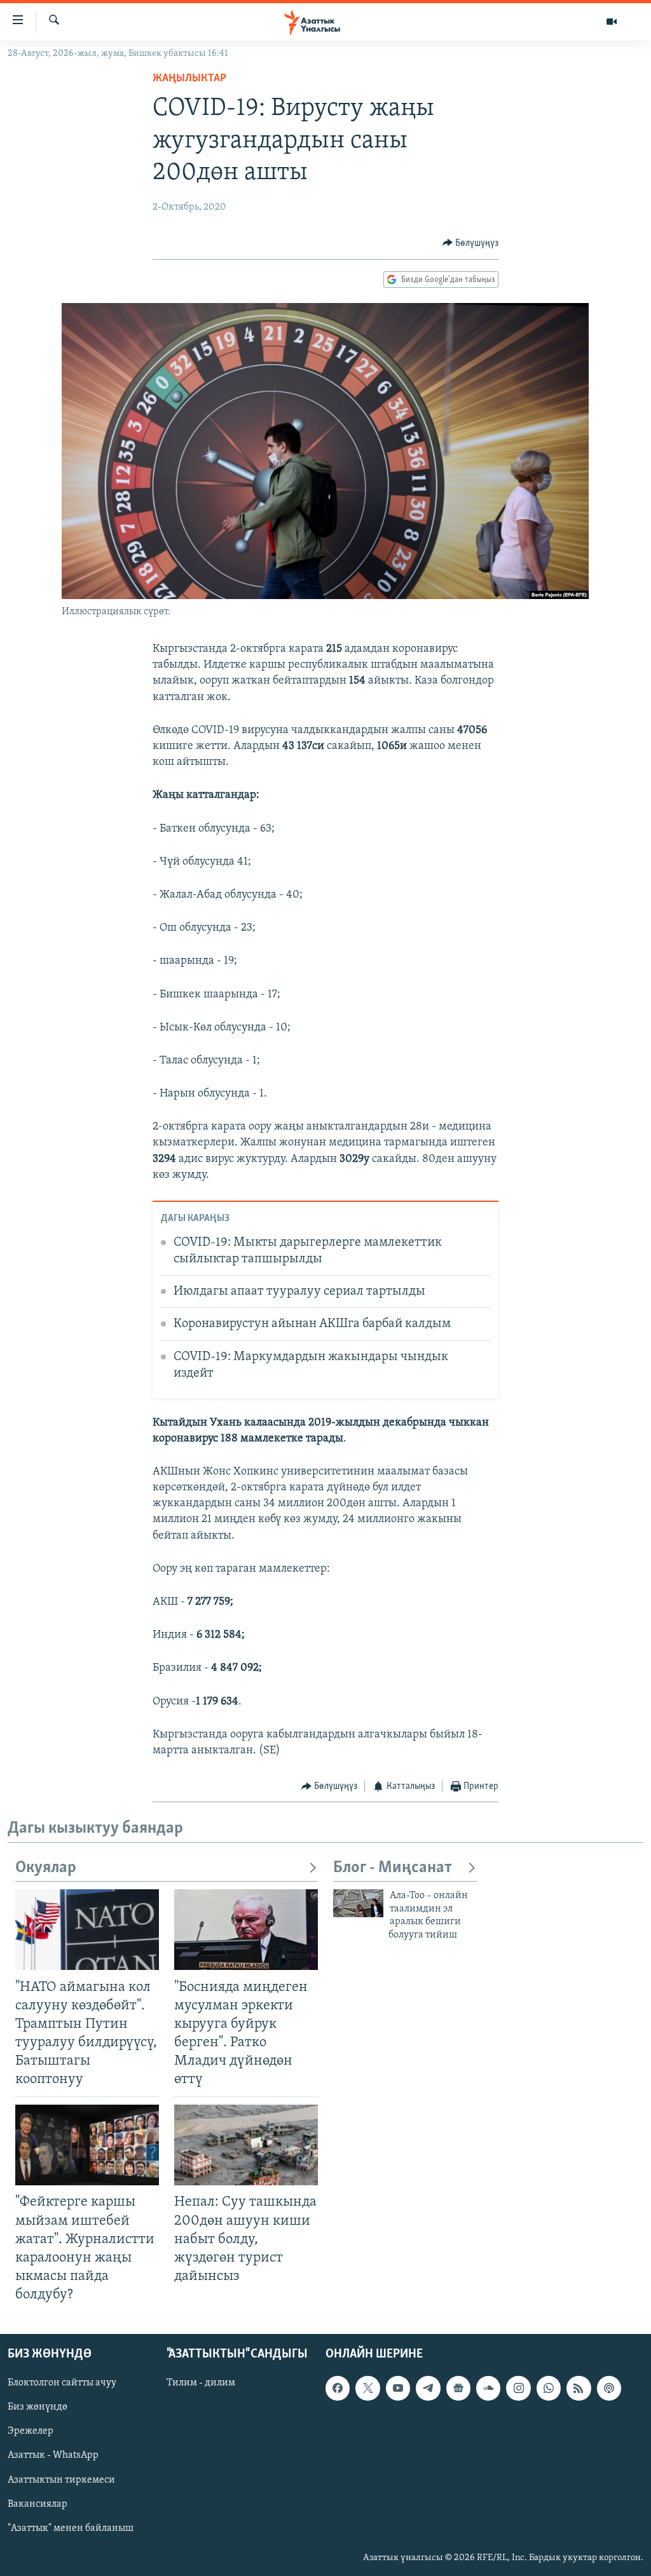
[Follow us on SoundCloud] (488, 2389)
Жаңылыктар (189, 79)
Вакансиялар (38, 2504)
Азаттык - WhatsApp (53, 2456)
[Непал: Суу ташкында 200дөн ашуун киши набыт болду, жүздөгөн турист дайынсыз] (246, 2145)
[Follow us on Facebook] (338, 2389)
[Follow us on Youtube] (398, 2389)
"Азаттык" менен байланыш (71, 2528)
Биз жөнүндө (38, 2408)
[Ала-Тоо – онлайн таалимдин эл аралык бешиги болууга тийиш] (358, 1903)
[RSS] (579, 2389)
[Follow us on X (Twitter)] (367, 2389)
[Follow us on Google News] (458, 2389)
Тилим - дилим (201, 2384)
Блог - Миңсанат (393, 1868)
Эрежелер (31, 2432)
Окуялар (46, 1868)
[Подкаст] (609, 2389)
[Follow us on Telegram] (428, 2389)
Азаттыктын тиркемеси (61, 2480)
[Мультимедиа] (612, 22)
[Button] (471, 243)
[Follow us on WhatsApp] (549, 2389)
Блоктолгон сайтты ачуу (62, 2384)
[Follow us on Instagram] (518, 2389)
